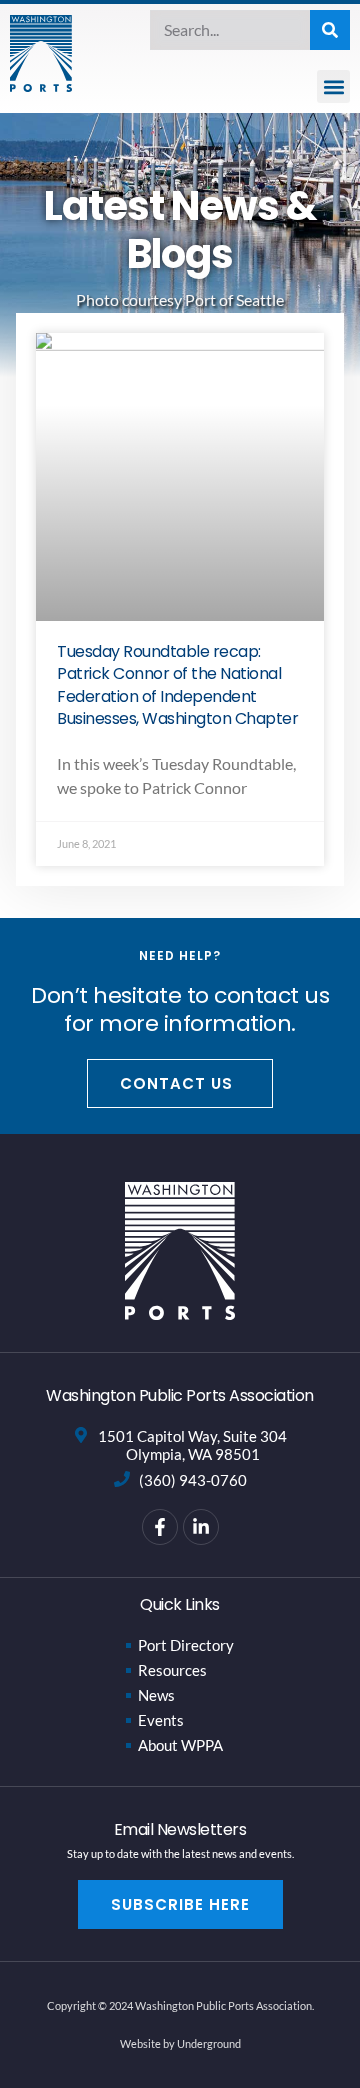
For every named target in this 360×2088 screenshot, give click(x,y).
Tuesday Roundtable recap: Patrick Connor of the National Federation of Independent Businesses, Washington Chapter (177, 685)
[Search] (330, 30)
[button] (333, 86)
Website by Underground (180, 2043)
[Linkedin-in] (201, 1527)
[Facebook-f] (160, 1527)
